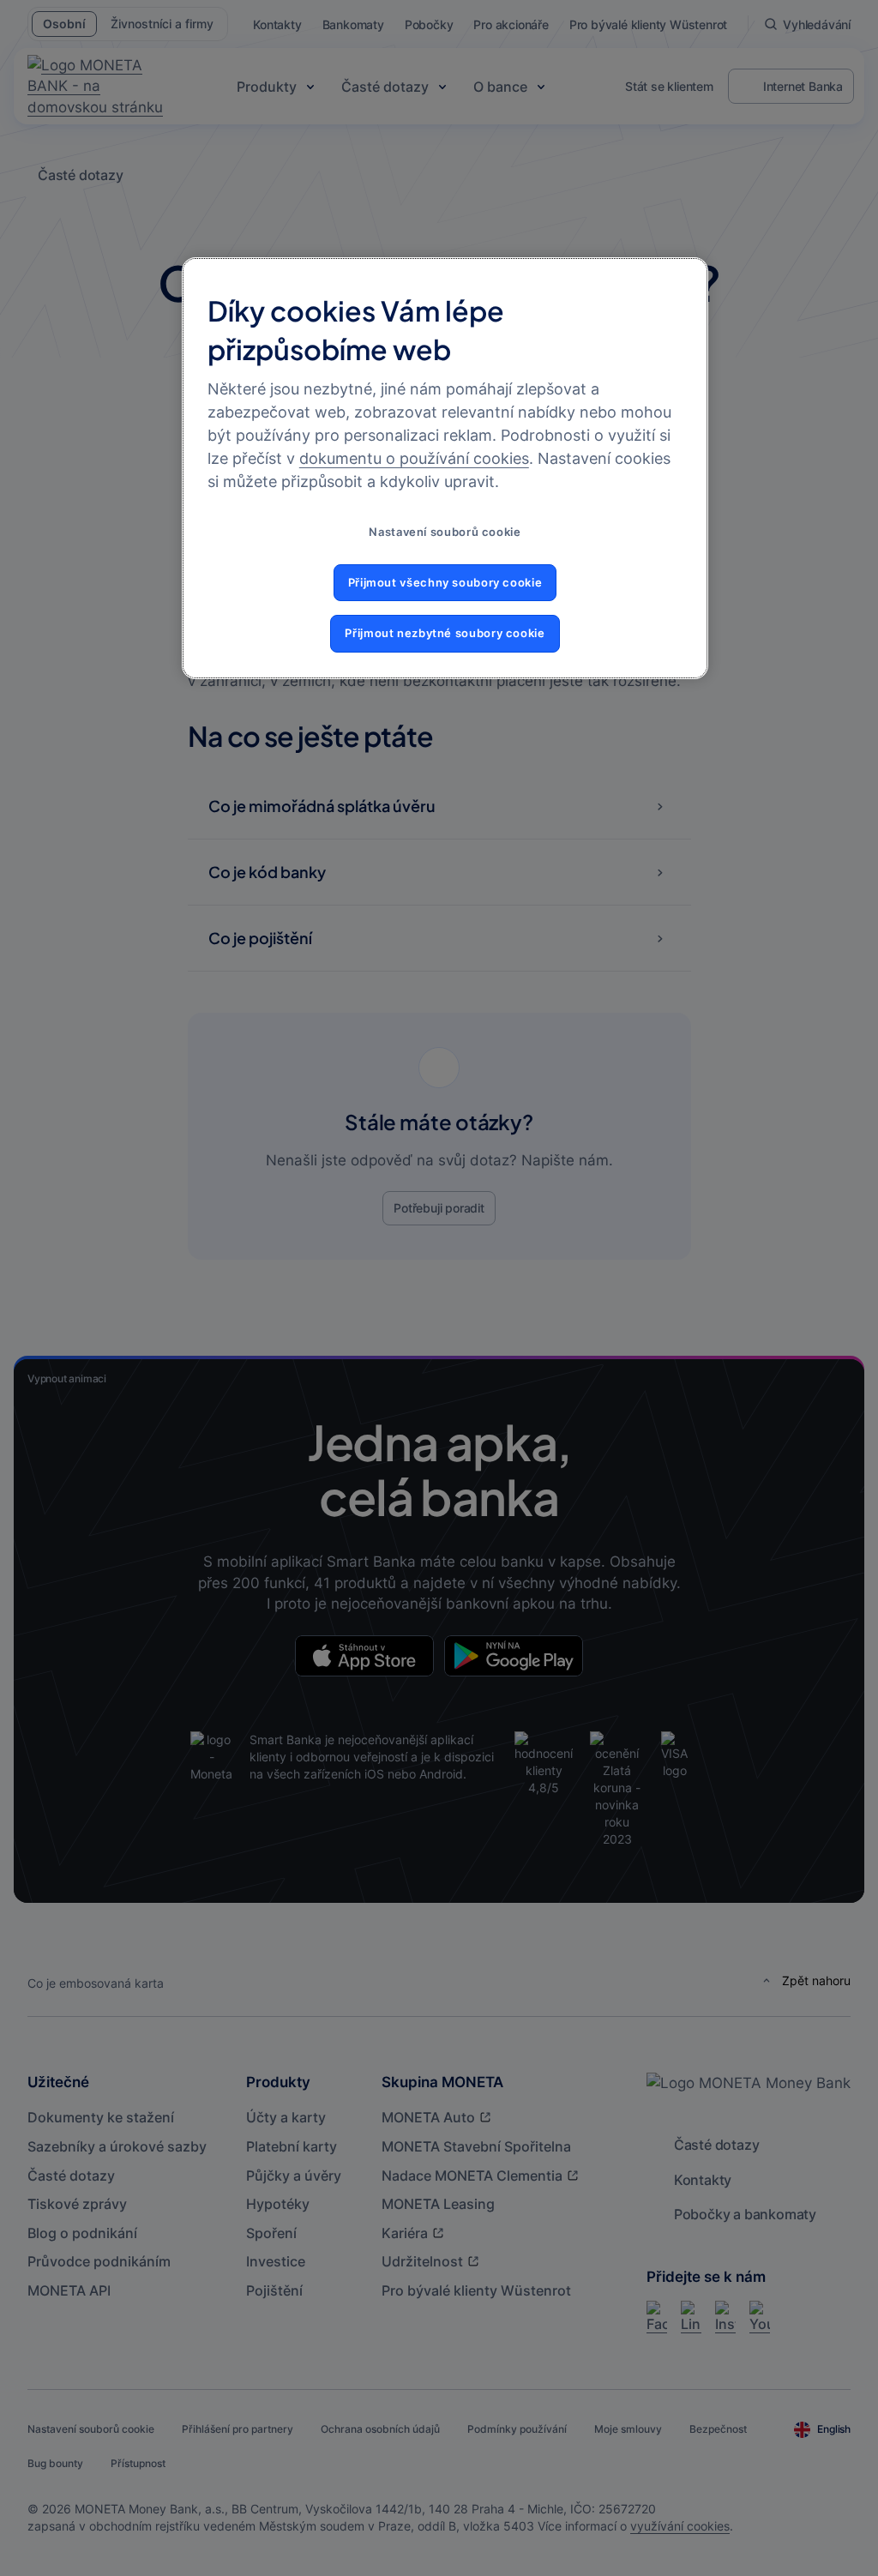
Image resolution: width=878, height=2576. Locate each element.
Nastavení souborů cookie (445, 532)
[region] (445, 468)
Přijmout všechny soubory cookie (445, 583)
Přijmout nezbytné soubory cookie (445, 633)
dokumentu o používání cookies (414, 458)
